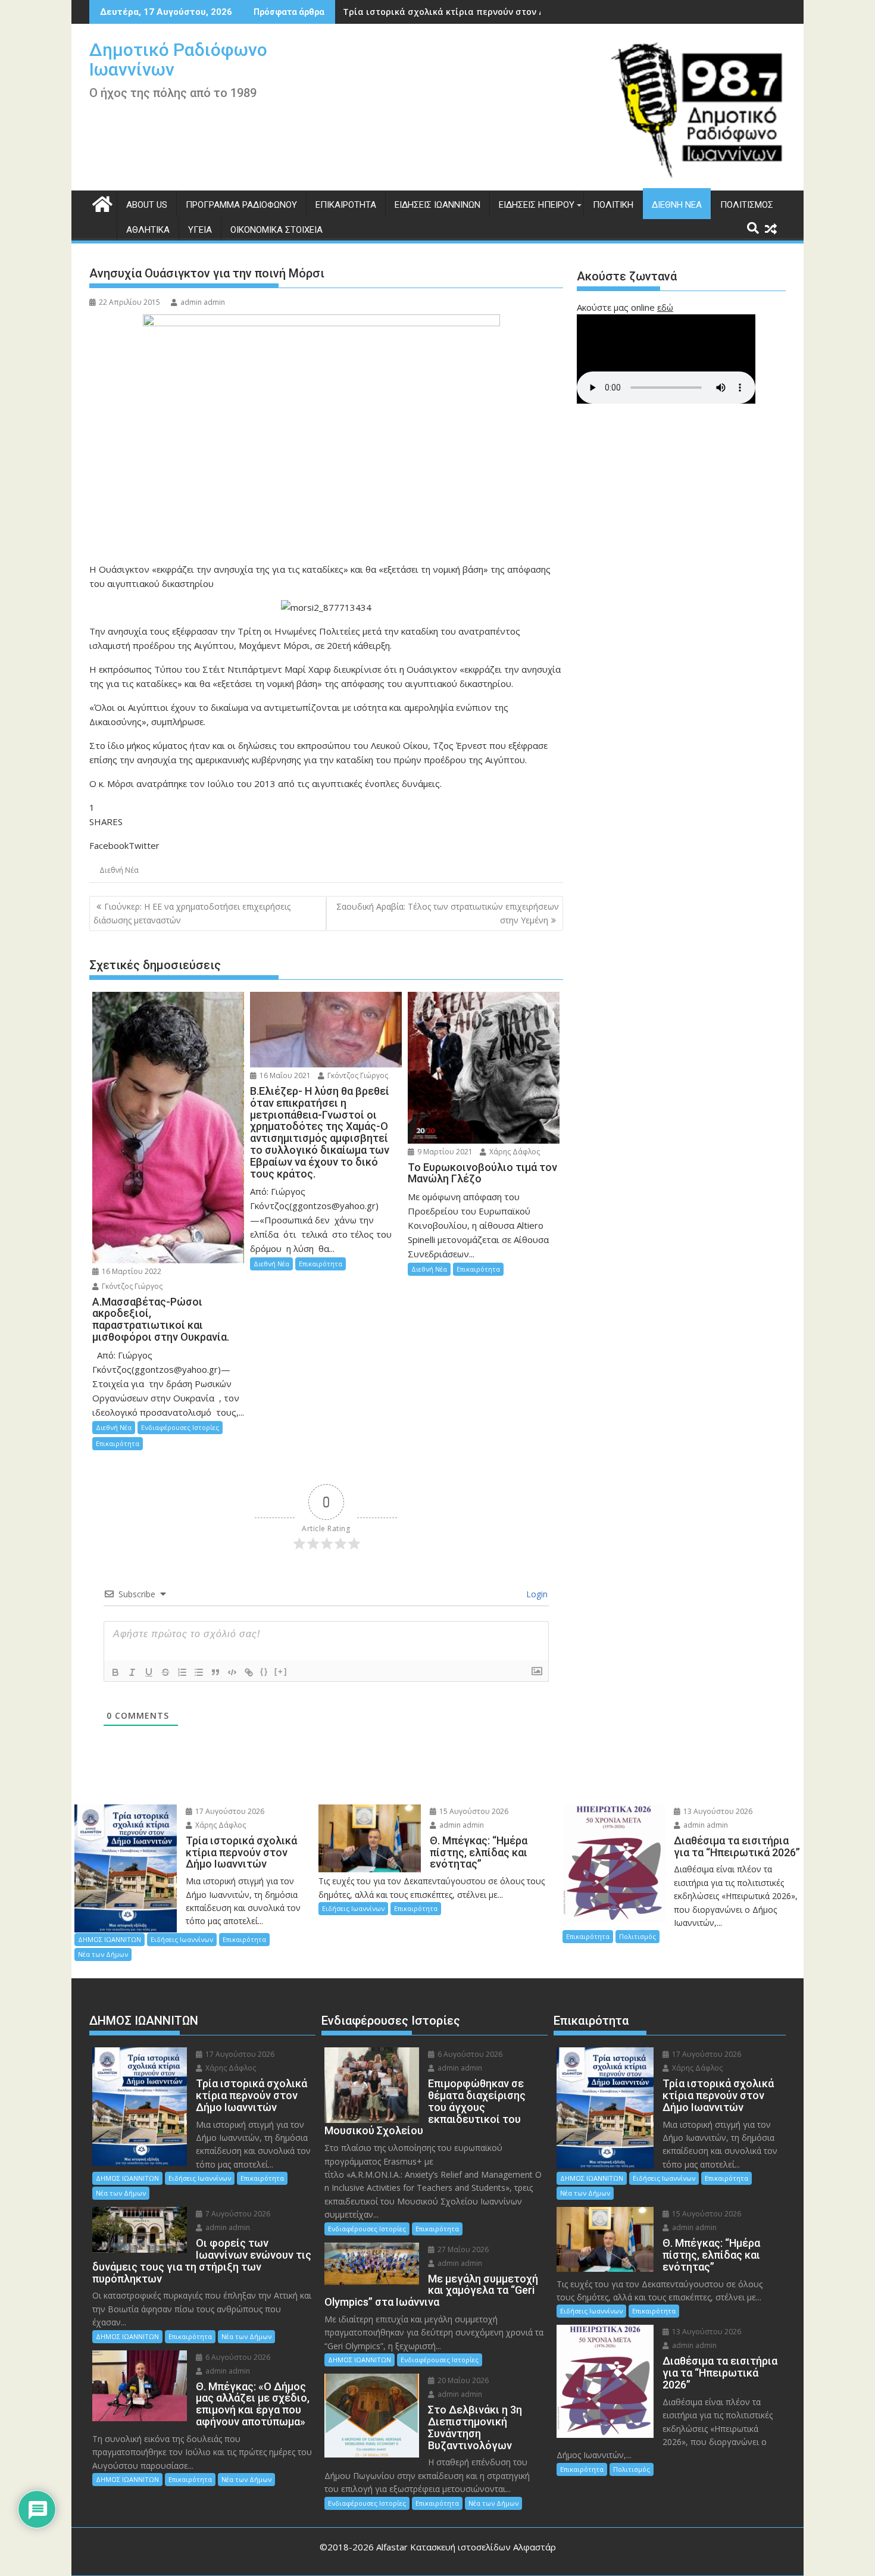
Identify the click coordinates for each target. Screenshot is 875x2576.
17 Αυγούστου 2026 (229, 1811)
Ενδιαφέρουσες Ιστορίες (180, 1427)
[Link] (249, 1672)
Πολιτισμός (747, 205)
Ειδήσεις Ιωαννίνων (437, 205)
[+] (281, 1671)
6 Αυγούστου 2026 (237, 2357)
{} (264, 1671)
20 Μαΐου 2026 (462, 2380)
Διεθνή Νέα (677, 205)
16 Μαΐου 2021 (284, 1075)
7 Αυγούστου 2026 (237, 2214)
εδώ (665, 307)
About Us (147, 205)
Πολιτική (613, 205)
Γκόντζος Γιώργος (131, 1286)
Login (536, 1594)
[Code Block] (232, 1672)
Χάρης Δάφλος (514, 1152)
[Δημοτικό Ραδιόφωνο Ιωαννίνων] (101, 203)
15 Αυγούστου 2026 (473, 1811)
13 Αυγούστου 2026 (717, 1811)
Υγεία (200, 230)
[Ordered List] (182, 1672)
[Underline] (149, 1672)
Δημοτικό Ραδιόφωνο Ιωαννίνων (178, 60)
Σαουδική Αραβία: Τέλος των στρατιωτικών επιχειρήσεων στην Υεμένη (448, 913)
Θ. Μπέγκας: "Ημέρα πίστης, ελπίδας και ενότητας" (454, 12)
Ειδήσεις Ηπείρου (537, 205)
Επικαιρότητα (346, 205)
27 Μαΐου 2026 (462, 2249)
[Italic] (132, 1672)
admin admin (203, 302)
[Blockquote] (215, 1672)
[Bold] (115, 1672)
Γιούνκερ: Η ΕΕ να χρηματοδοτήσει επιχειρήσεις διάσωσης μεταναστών (192, 913)
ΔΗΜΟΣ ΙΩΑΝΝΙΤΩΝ (110, 1939)
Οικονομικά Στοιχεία (276, 230)
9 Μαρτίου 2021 (444, 1152)
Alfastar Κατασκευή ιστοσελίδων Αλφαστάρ (466, 2547)
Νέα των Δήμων (103, 1954)
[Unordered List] (199, 1672)
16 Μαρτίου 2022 (131, 1271)
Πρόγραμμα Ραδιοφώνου (241, 205)
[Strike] (165, 1672)
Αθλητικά (148, 230)
